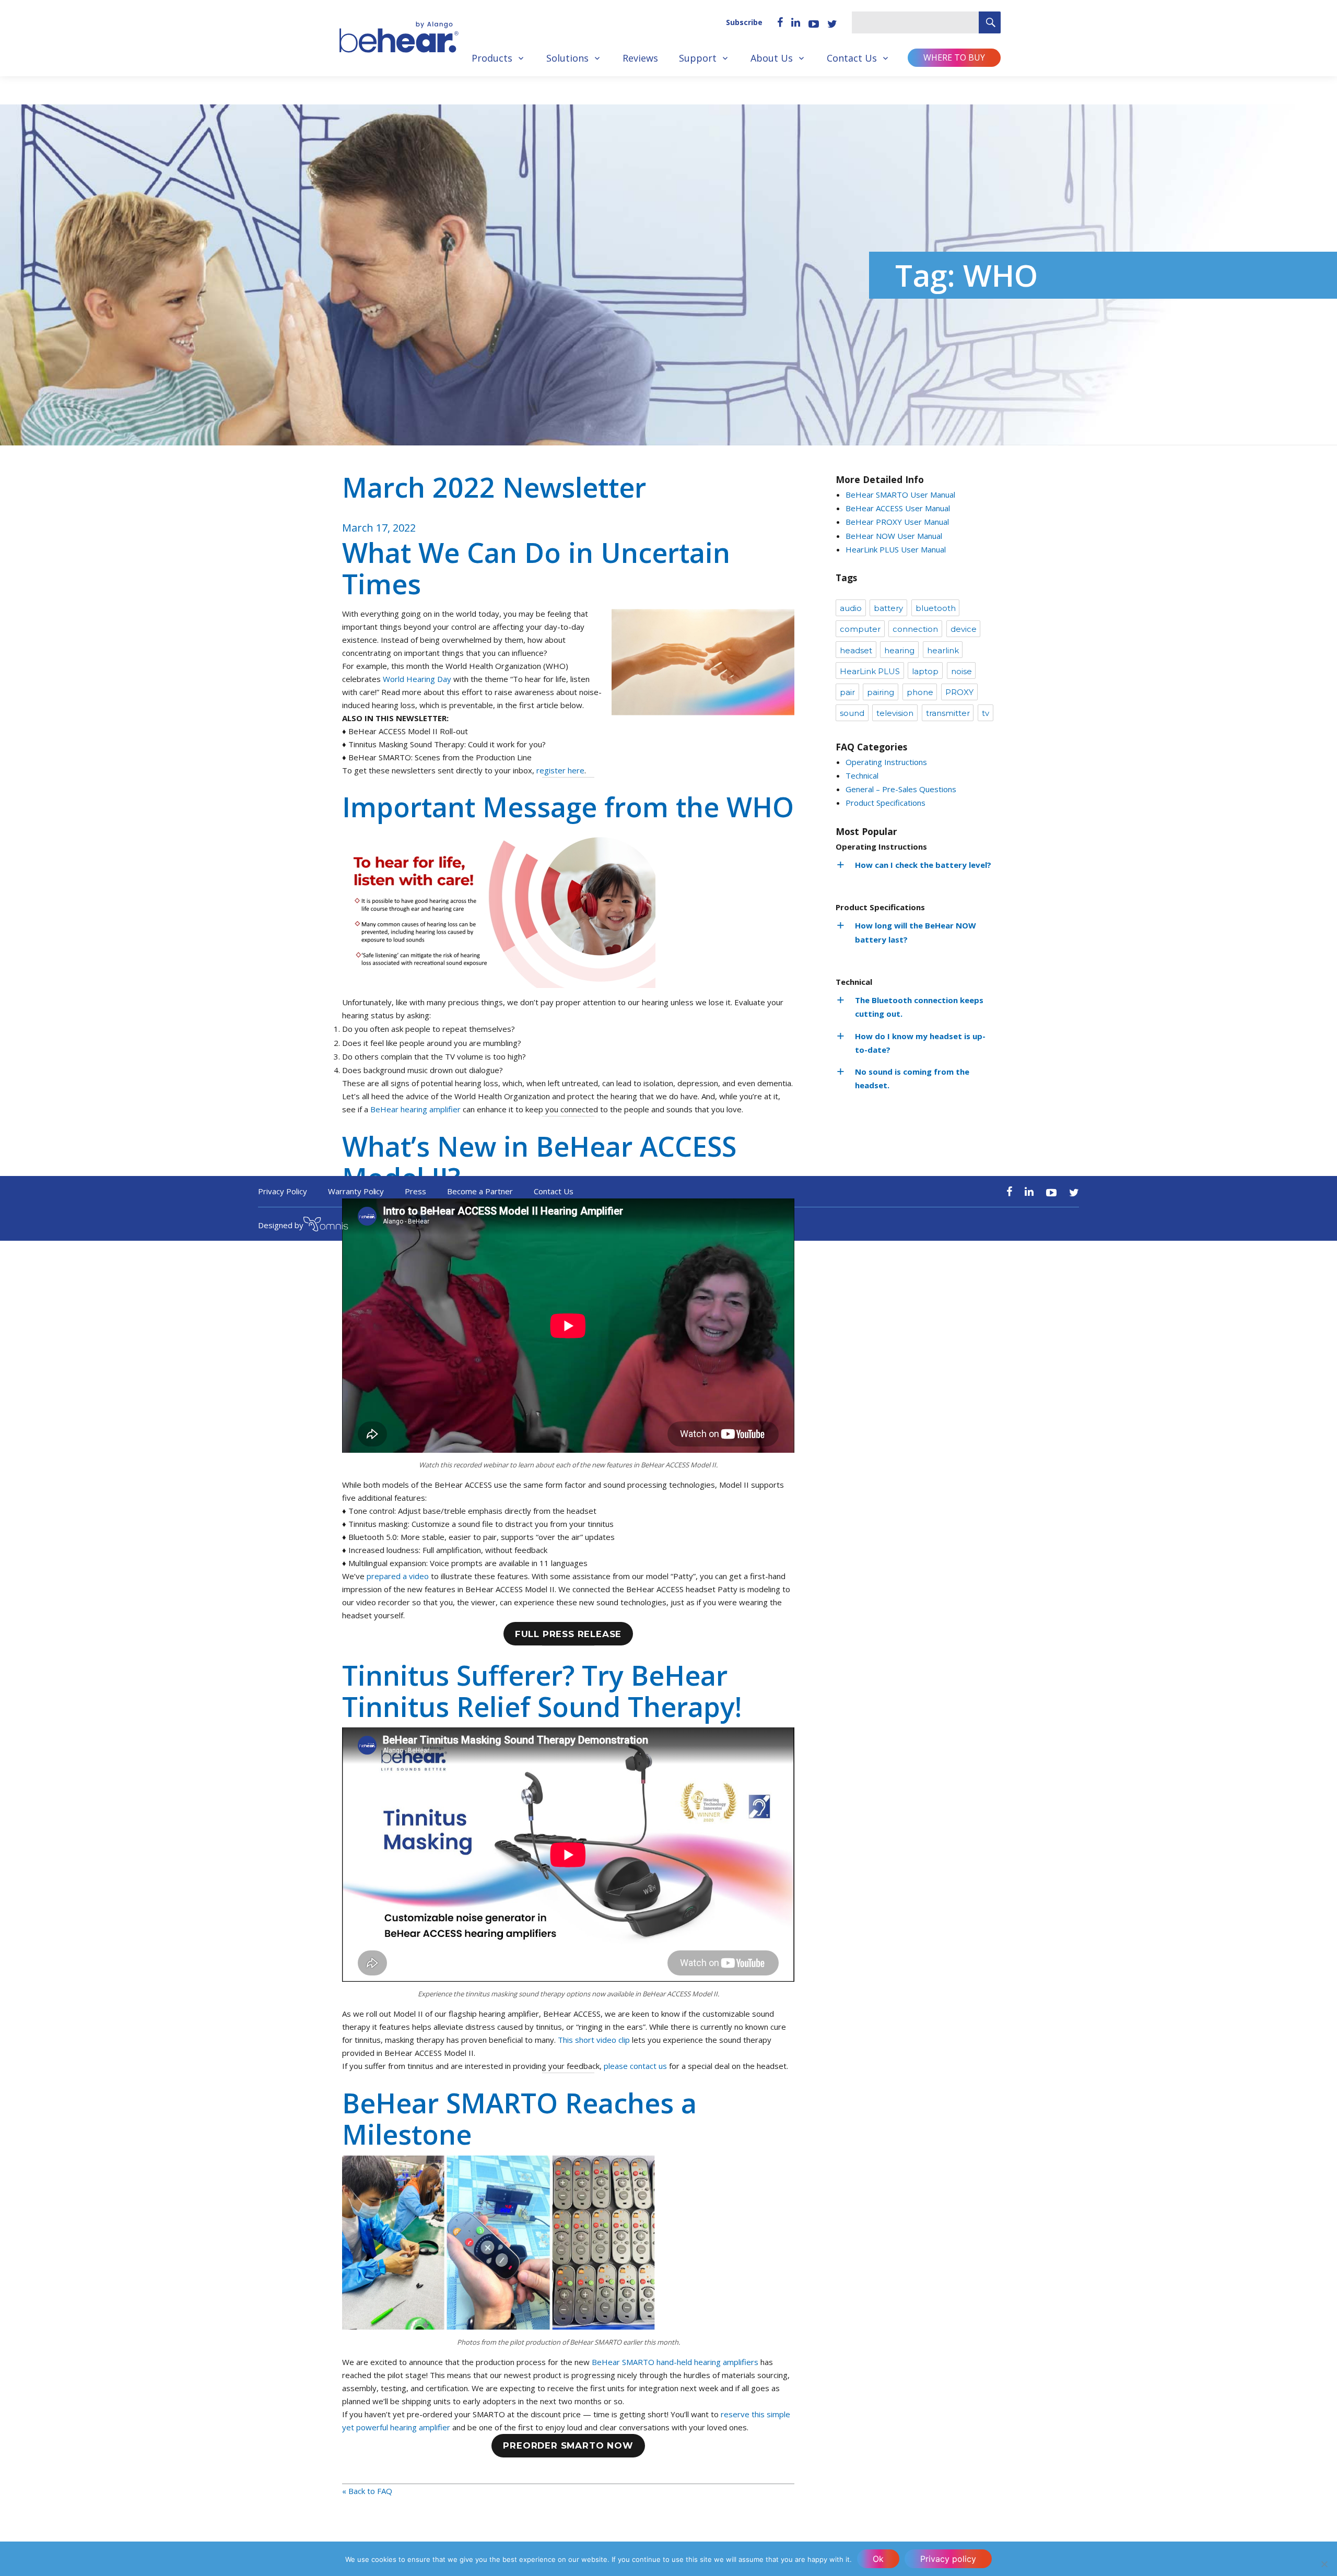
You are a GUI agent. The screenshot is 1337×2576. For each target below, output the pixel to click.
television (895, 713)
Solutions (567, 58)
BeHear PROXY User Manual (897, 522)
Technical (862, 775)
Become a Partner (480, 1191)
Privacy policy (948, 2559)
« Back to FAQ (367, 2491)
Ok (878, 2559)
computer (860, 629)
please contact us (635, 2066)
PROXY (959, 692)
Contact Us (852, 58)
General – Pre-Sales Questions (901, 789)
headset (856, 650)
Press (415, 1191)
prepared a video (398, 1576)
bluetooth (936, 608)
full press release (568, 1634)
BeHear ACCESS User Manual (898, 508)
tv (986, 713)
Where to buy (954, 57)
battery (888, 608)
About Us (772, 58)
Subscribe (744, 22)
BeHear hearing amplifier (415, 1109)
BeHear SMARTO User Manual (900, 495)
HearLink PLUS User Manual (896, 549)
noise (961, 671)
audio (851, 608)
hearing (899, 650)
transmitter (948, 713)
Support (698, 58)
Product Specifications (886, 803)
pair (847, 692)
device (964, 629)
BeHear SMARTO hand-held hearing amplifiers (674, 2362)
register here (560, 770)
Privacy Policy (283, 1191)
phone (920, 692)
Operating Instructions (886, 762)
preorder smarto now (568, 2445)
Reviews (640, 58)
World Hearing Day (417, 679)
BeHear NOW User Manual (894, 536)
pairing (881, 692)
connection (915, 629)
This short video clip (594, 2040)
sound (852, 713)
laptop (925, 671)
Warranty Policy (356, 1191)
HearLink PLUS (870, 671)
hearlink (943, 650)
